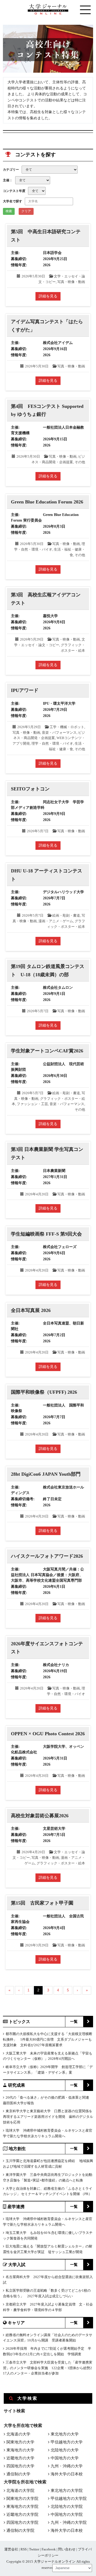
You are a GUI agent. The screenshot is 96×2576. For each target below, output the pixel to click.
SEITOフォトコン (30, 789)
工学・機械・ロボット (67, 727)
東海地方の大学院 (22, 2507)
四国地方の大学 (20, 2466)
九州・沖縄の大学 (67, 2466)
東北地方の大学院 (67, 2491)
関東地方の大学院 (22, 2499)
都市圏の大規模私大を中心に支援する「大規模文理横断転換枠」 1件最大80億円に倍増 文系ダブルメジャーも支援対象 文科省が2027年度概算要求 (48, 2039)
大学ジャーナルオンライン (55, 2561)
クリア (26, 211)
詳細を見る (48, 296)
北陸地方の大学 (65, 2450)
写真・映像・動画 (71, 282)
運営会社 (11, 2549)
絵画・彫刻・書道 (66, 915)
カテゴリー (11, 170)
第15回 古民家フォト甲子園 (42, 1903)
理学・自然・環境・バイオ (52, 743)
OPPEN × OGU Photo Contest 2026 (48, 1734)
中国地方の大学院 (67, 2515)
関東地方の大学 (20, 2442)
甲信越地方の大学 (67, 2442)
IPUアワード (25, 690)
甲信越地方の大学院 (69, 2499)
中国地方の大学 (65, 2458)
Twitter (34, 2549)
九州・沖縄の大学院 (69, 2522)
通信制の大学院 (20, 2530)
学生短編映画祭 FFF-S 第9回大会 (46, 1234)
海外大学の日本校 (67, 2474)
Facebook (49, 2549)
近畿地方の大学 (20, 2458)
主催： (8, 180)
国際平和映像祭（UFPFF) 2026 (44, 1392)
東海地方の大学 (20, 2450)
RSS (24, 2549)
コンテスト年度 (14, 191)
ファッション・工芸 (32, 1104)
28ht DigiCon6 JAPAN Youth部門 (46, 1474)
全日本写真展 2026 (31, 1310)
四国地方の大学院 (22, 2522)
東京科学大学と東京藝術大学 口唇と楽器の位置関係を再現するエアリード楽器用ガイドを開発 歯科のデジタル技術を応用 (48, 2117)
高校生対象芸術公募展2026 (40, 1816)
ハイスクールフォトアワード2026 (47, 1556)
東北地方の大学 (65, 2434)
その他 (80, 462)
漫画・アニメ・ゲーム (56, 921)
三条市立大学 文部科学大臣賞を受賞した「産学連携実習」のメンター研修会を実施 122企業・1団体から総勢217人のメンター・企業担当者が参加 (48, 2368)
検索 (9, 211)
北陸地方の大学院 (67, 2507)
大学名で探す (13, 201)
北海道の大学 (18, 2434)
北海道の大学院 (20, 2491)
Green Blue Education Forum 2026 (47, 502)
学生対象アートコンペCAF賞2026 (47, 1051)
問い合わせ (67, 2549)
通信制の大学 (18, 2474)
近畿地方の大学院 (22, 2515)
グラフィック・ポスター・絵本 (61, 1863)
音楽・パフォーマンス (59, 733)
